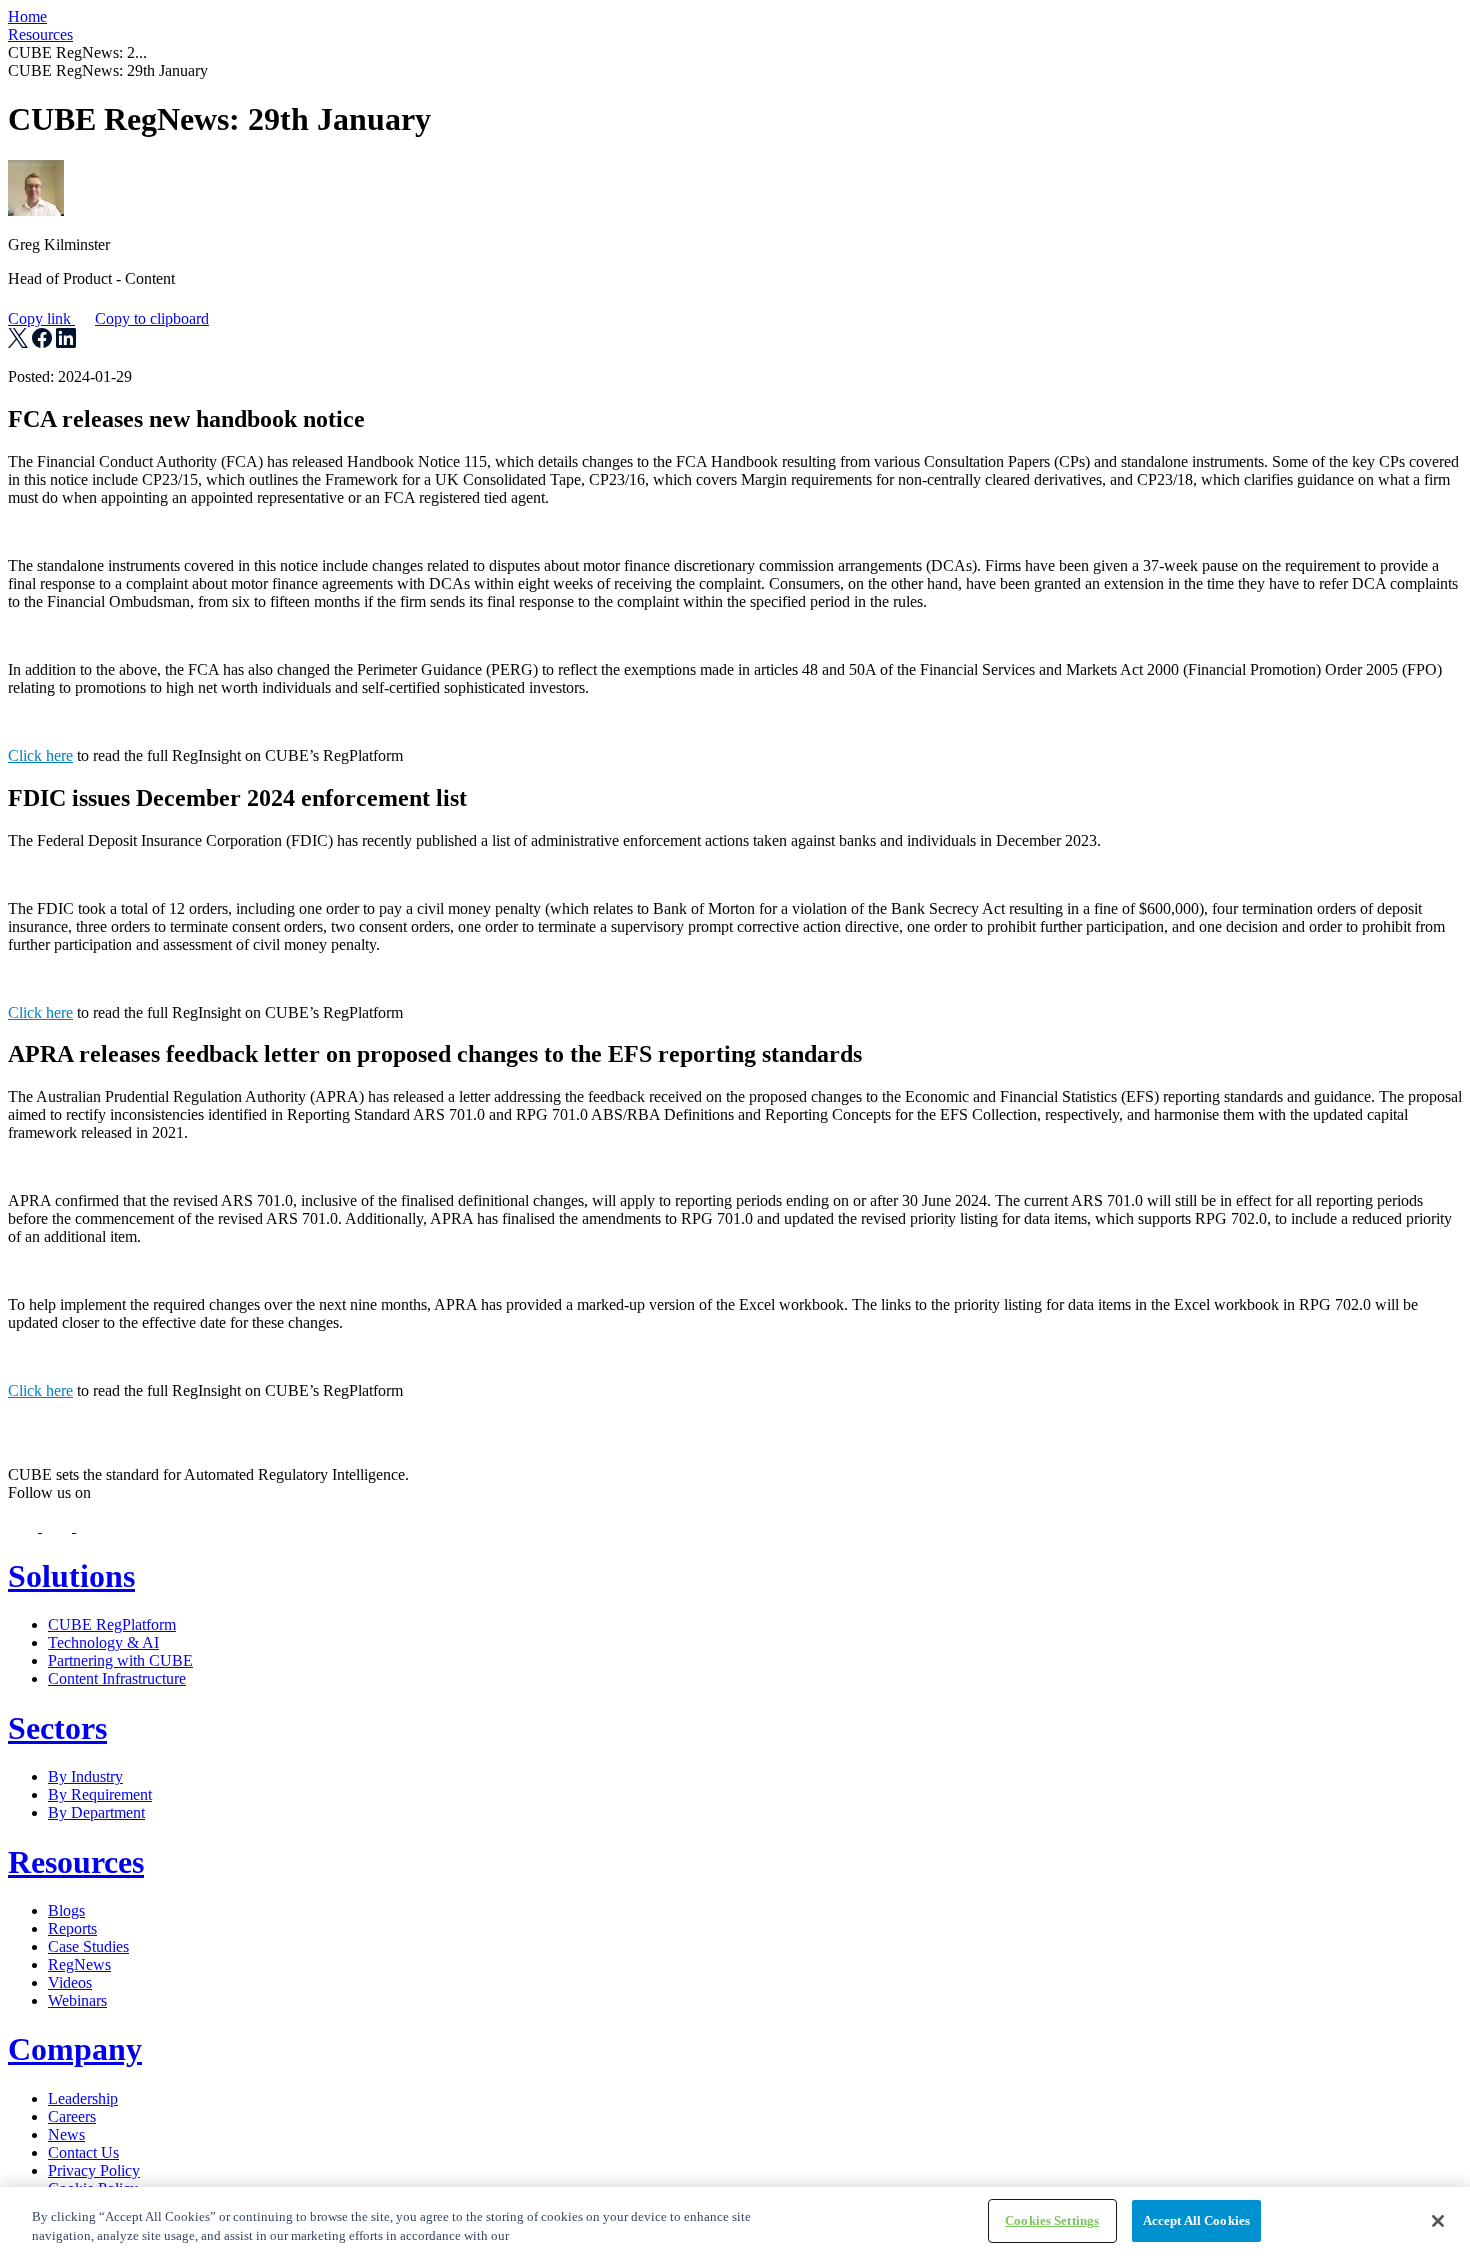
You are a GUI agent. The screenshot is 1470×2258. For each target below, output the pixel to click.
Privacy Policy (94, 2170)
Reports (72, 1928)
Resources (40, 34)
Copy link (108, 318)
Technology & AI (103, 1642)
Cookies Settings (1052, 2220)
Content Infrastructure (117, 1678)
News (66, 2134)
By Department (96, 1812)
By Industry (85, 1776)
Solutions (71, 1576)
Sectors (57, 1728)
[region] (735, 2222)
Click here (40, 755)
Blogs (66, 1910)
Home (27, 16)
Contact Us (83, 2152)
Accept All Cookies (1196, 2220)
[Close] (1438, 2221)
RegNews (79, 1964)
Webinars (77, 2000)
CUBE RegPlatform (112, 1624)
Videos (70, 1982)
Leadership (83, 2098)
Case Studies (88, 1946)
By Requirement (100, 1794)
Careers (72, 2116)
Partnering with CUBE (120, 1660)
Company (75, 2049)
